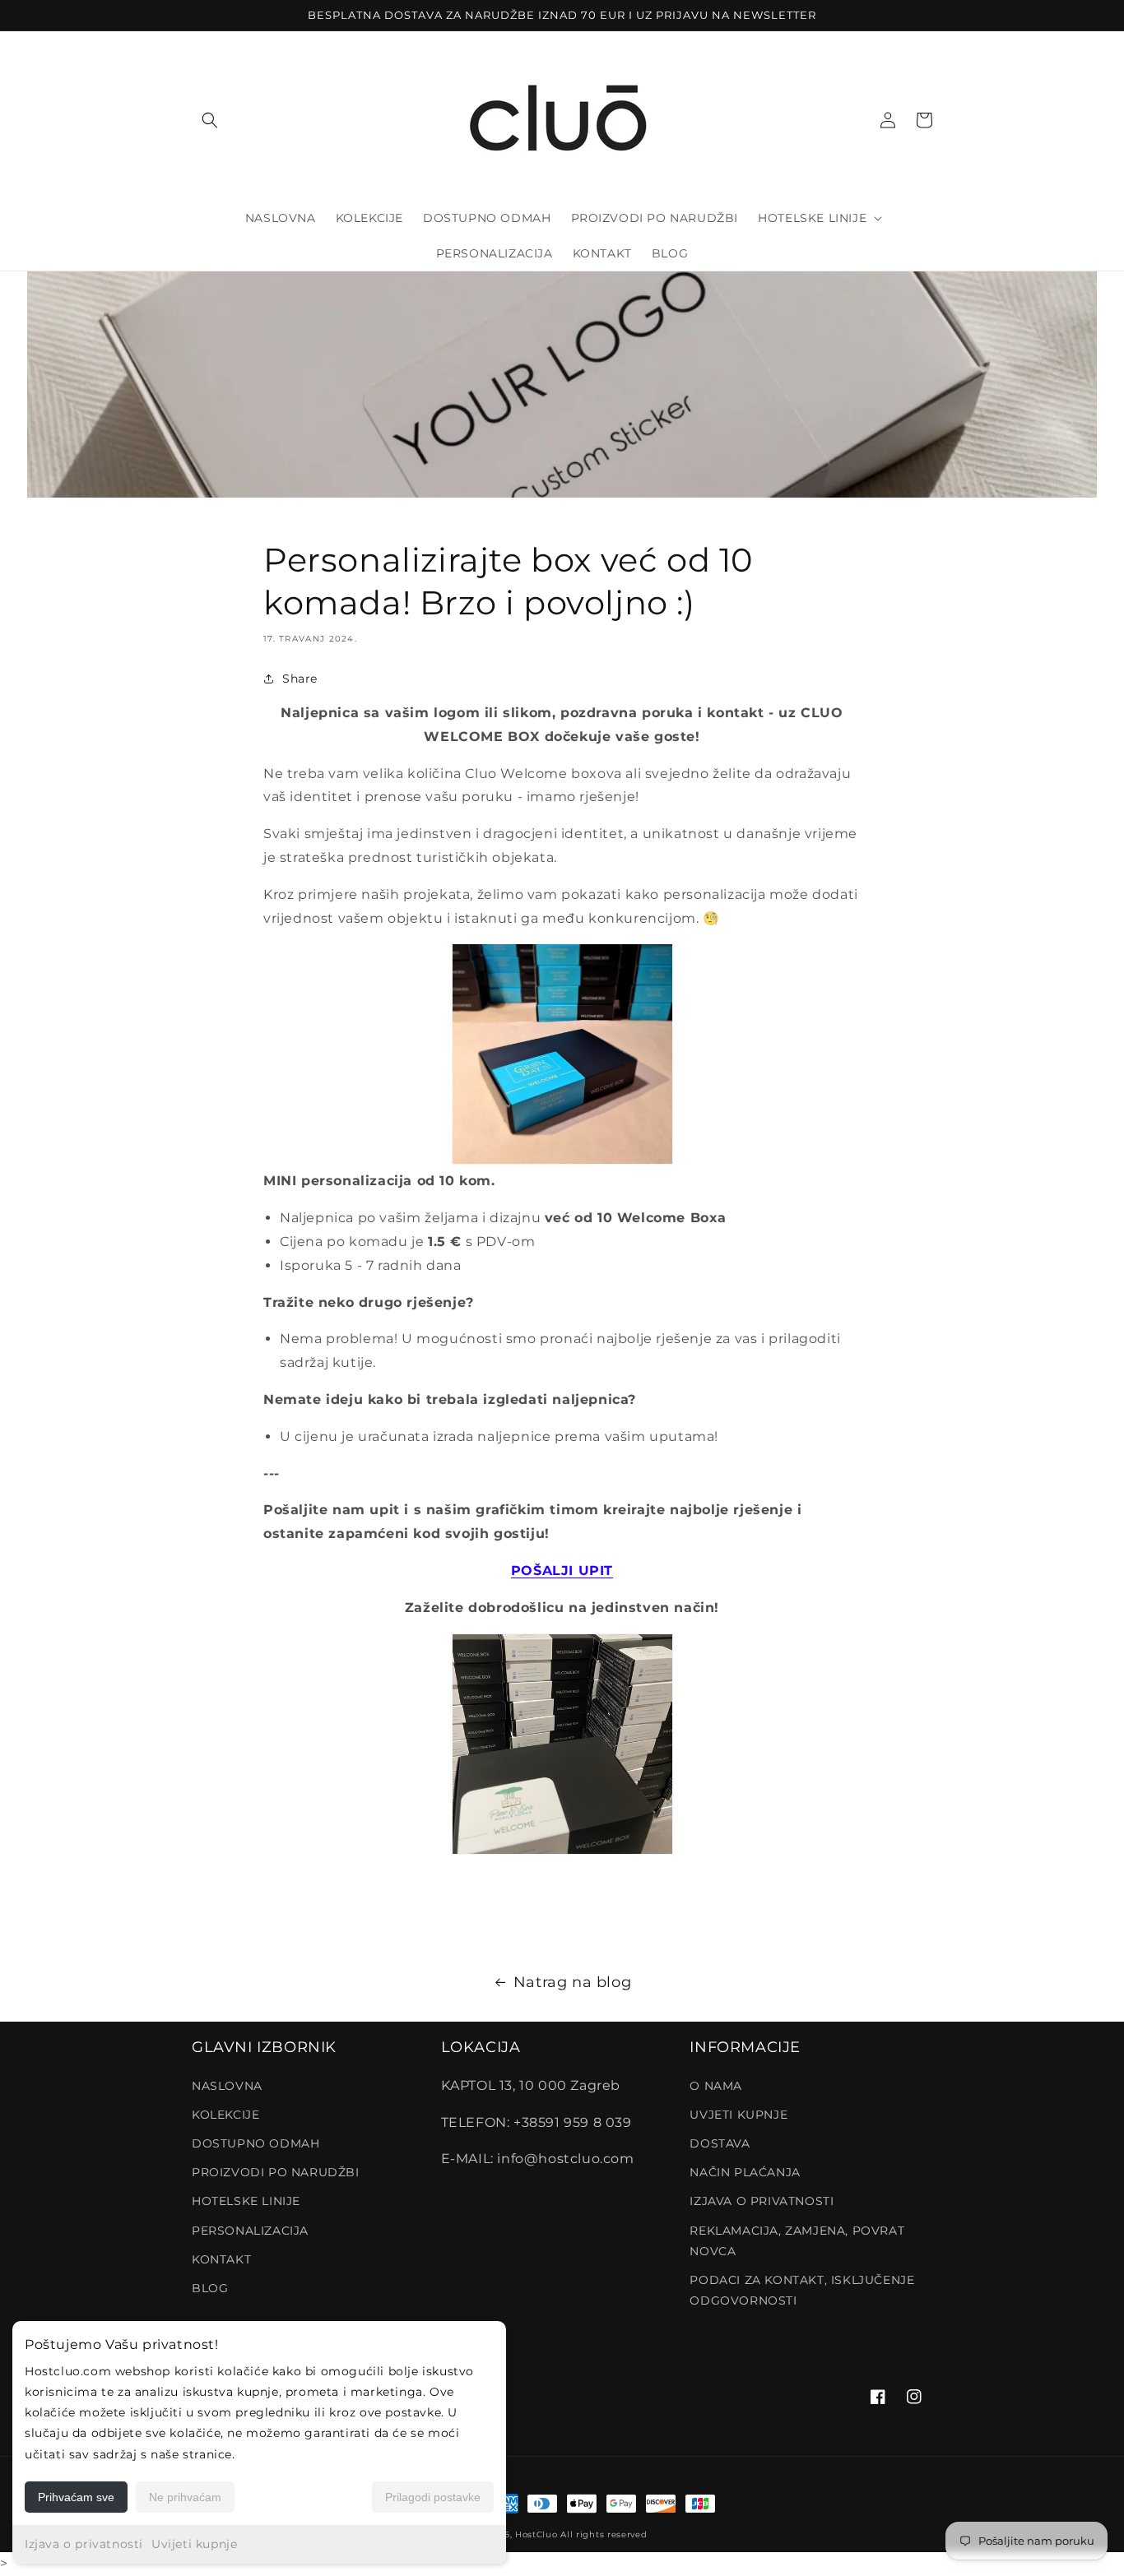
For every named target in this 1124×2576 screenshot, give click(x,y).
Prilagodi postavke (433, 2497)
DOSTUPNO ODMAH (255, 2143)
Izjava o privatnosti (84, 2544)
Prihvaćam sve (76, 2497)
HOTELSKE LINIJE (246, 2201)
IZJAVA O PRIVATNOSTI (762, 2201)
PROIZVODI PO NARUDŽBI (276, 2172)
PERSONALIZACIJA (250, 2231)
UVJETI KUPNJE (738, 2115)
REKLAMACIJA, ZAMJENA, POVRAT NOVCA (797, 2241)
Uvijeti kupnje (194, 2544)
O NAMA (716, 2086)
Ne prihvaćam (185, 2497)
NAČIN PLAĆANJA (745, 2172)
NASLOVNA (227, 2086)
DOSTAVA (720, 2143)
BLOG (210, 2288)
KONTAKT (221, 2259)
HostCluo (536, 2534)
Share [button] (300, 679)
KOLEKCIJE (225, 2115)
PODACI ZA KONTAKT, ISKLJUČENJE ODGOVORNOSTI (802, 2290)
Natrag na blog (572, 1982)
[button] (210, 120)
